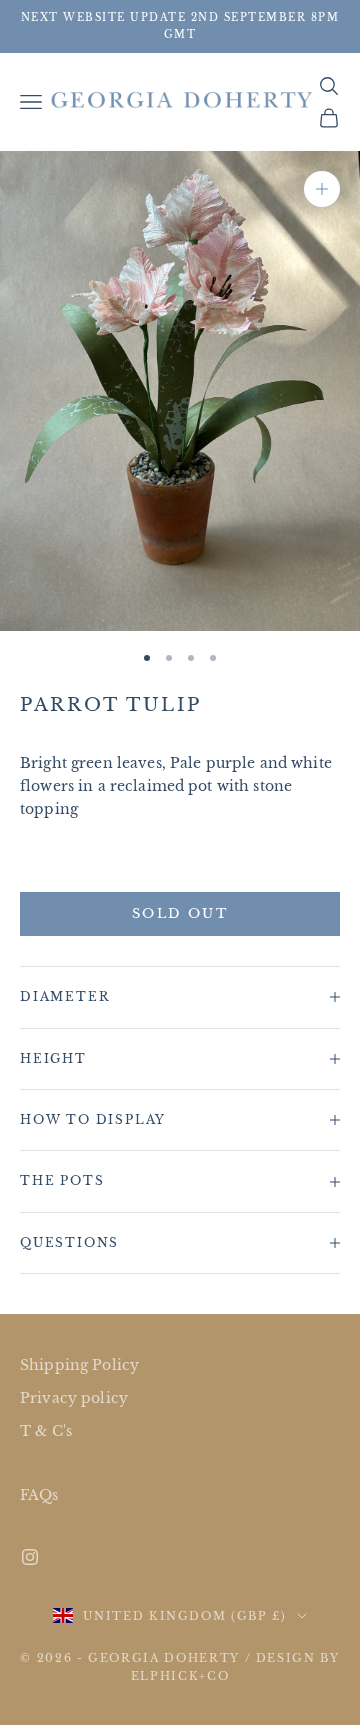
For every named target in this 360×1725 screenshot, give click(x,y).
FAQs (39, 1495)
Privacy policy (74, 1398)
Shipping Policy (79, 1365)
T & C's (46, 1431)
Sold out (180, 913)
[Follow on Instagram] (30, 1557)
